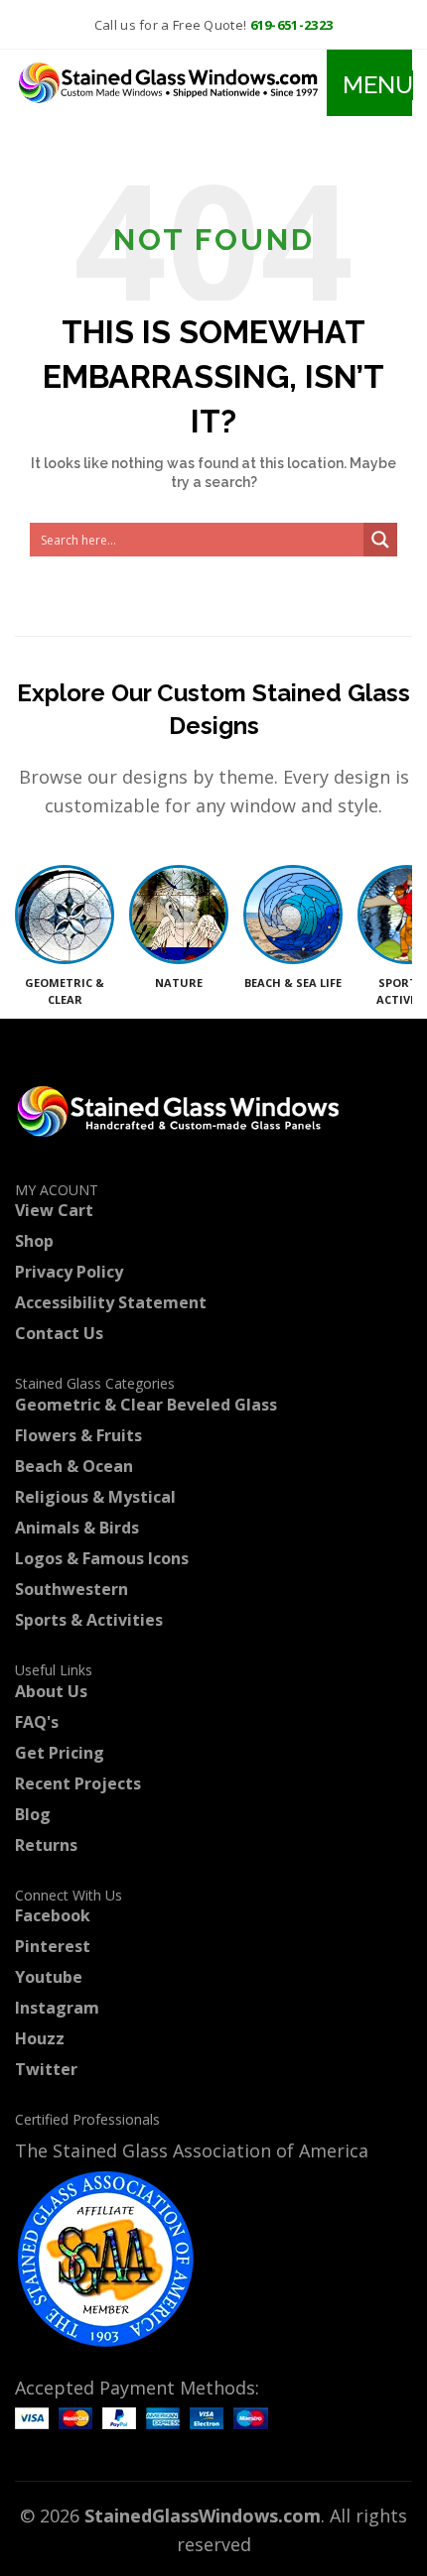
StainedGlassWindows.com (203, 2515)
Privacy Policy (69, 1272)
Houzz (40, 2038)
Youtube (49, 1977)
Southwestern (71, 1589)
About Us (51, 1691)
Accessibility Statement (111, 1302)
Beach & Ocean (74, 1466)
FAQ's (37, 1722)
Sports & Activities (89, 1620)
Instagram (57, 2008)
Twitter (46, 2069)
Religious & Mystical (95, 1497)
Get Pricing (60, 1753)
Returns (46, 1845)
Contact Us (59, 1333)
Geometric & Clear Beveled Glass (146, 1405)
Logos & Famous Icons (102, 1558)
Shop (34, 1241)
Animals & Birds (77, 1528)
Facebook (53, 1915)
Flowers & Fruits (78, 1435)
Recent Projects (78, 1783)
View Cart (54, 1210)
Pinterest (53, 1946)
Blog (33, 1814)
